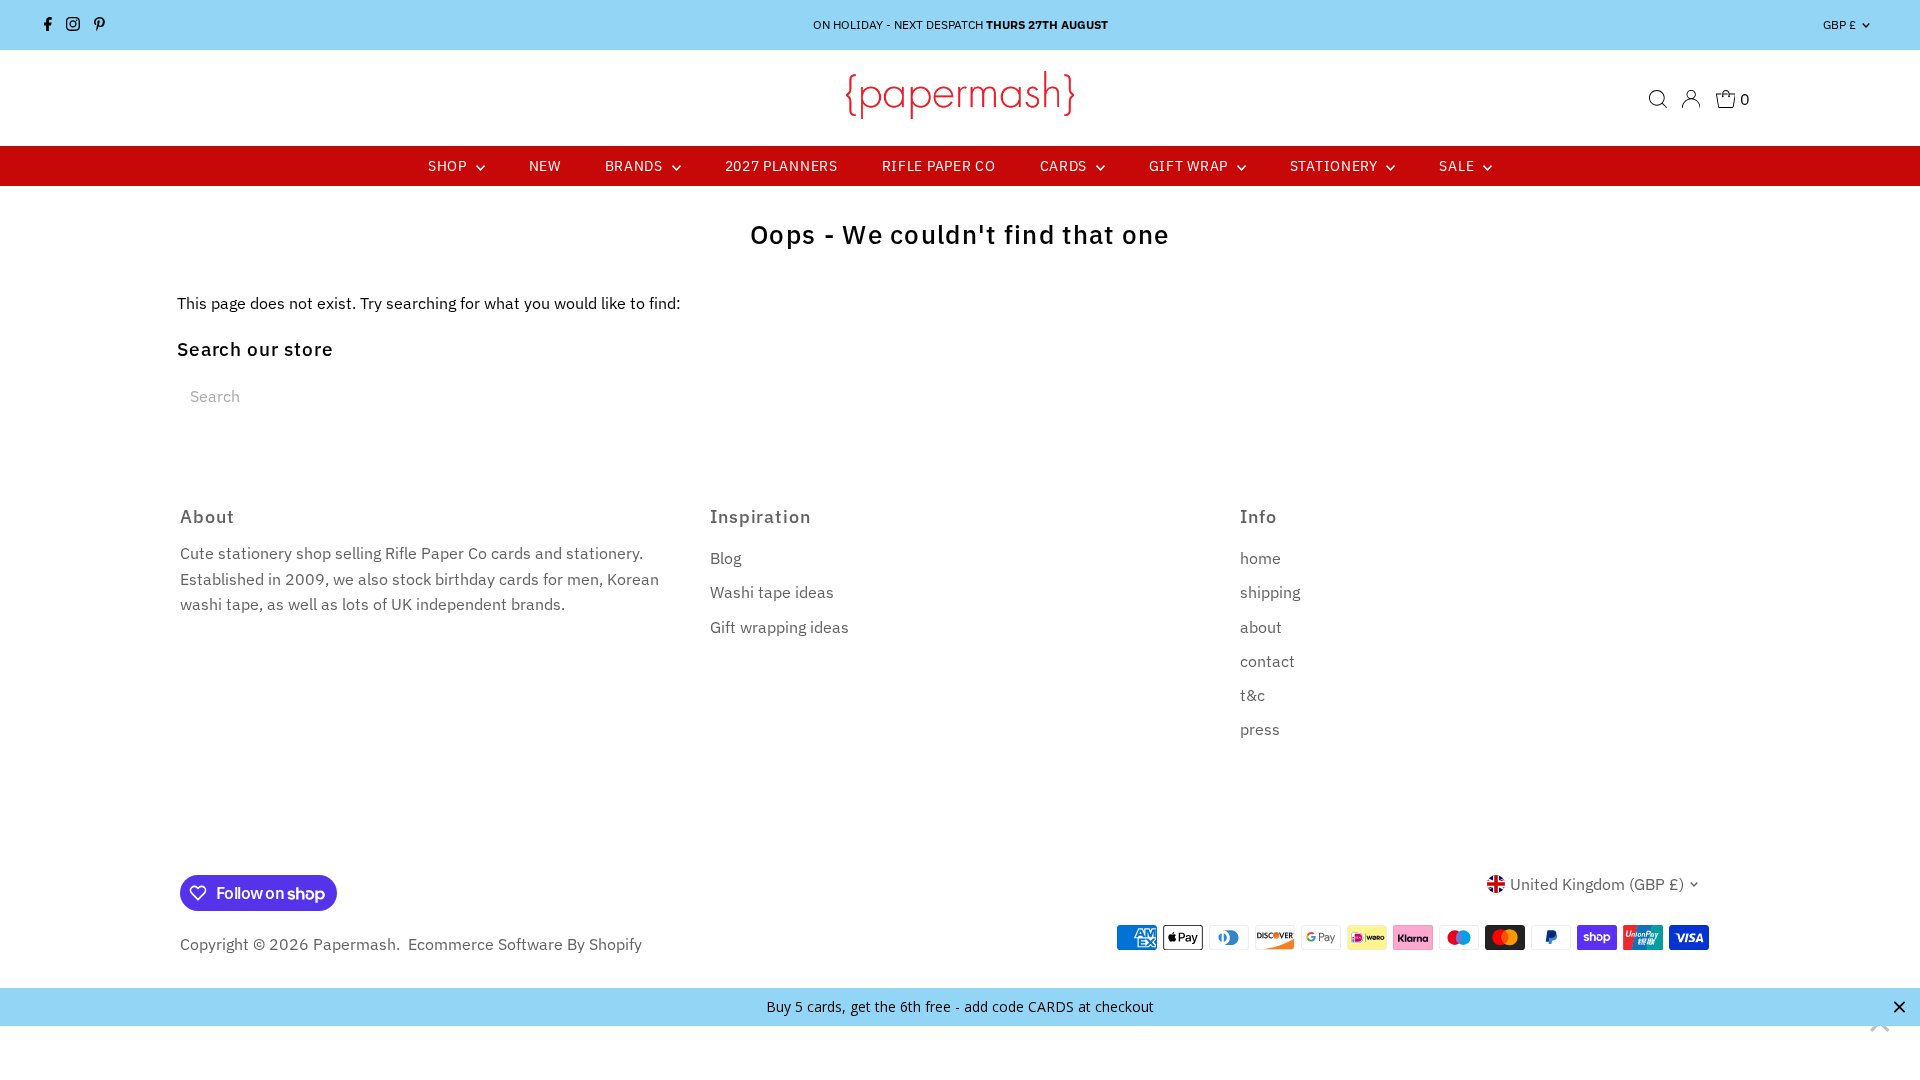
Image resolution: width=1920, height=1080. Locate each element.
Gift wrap (1190, 166)
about (1261, 627)
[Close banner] (1899, 1006)
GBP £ (1839, 24)
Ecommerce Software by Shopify (525, 944)
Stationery (1336, 166)
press (1260, 729)
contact (1267, 661)
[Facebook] (48, 25)
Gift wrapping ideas (779, 627)
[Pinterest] (99, 25)
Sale (1458, 166)
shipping (1270, 592)
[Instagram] (73, 25)
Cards (1065, 166)
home (1260, 558)
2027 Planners (781, 166)
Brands (636, 166)
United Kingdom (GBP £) (1597, 884)
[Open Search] (1658, 99)
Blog (725, 558)
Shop (449, 166)
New (545, 166)
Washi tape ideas (772, 592)
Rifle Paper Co (939, 166)
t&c (1252, 695)
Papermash (354, 944)
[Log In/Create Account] (1691, 99)
